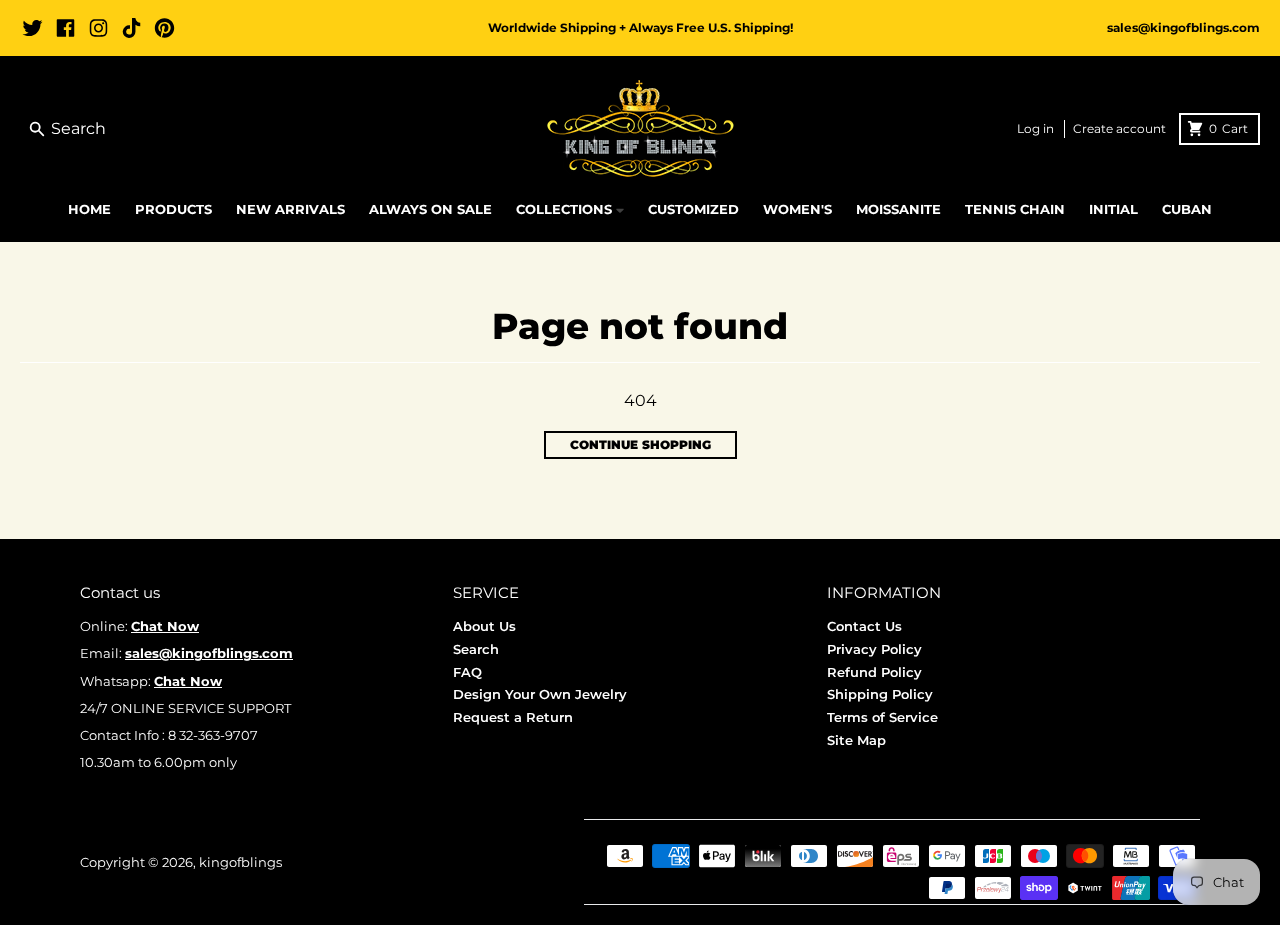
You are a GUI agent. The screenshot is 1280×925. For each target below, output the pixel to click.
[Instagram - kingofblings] (98, 28)
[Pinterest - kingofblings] (164, 28)
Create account (1119, 128)
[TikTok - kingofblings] (131, 28)
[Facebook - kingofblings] (65, 28)
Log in (1035, 128)
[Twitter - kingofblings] (32, 28)
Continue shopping (640, 444)
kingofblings (240, 862)
